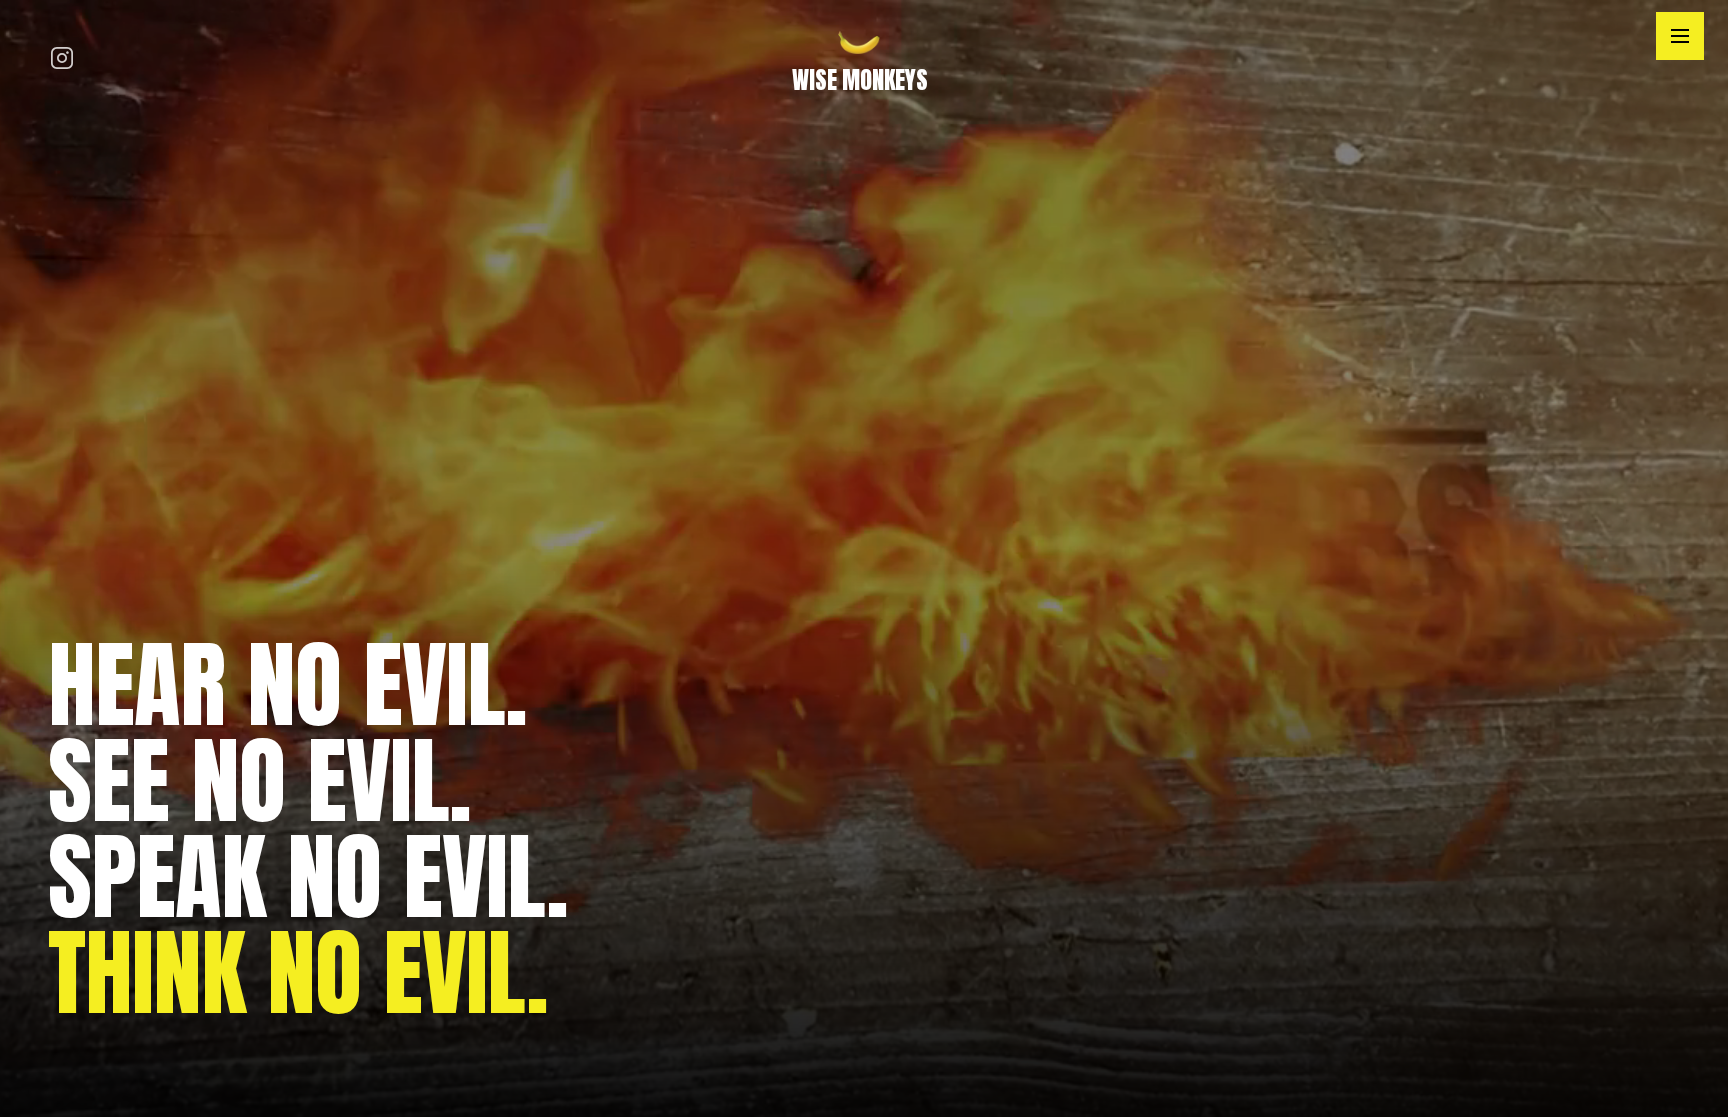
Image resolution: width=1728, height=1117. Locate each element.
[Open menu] (1680, 36)
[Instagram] (62, 60)
